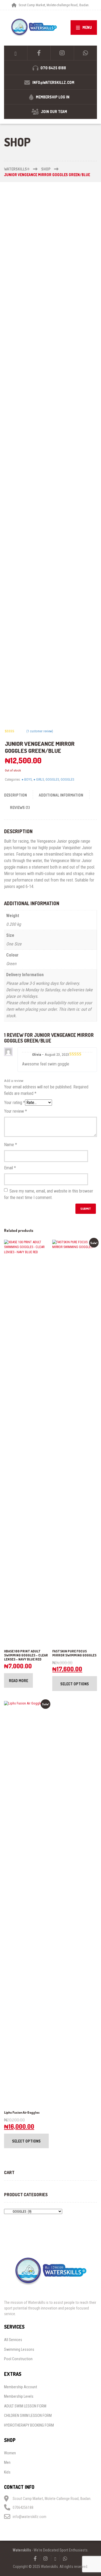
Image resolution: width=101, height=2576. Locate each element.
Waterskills (22, 2550)
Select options (75, 1684)
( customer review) (40, 731)
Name (11, 1145)
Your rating (15, 1103)
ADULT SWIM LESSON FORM (25, 2406)
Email (10, 1168)
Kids (7, 2472)
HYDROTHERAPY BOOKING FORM (29, 2425)
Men (7, 2462)
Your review (15, 1111)
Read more (18, 1681)
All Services (13, 2340)
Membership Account (21, 2387)
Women (10, 2453)
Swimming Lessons (19, 2349)
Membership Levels (19, 2396)
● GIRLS (39, 779)
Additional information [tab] (61, 795)
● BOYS (27, 779)
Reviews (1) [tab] (20, 807)
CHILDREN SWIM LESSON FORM (28, 2416)
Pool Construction (18, 2359)
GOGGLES (52, 779)
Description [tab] (15, 795)
